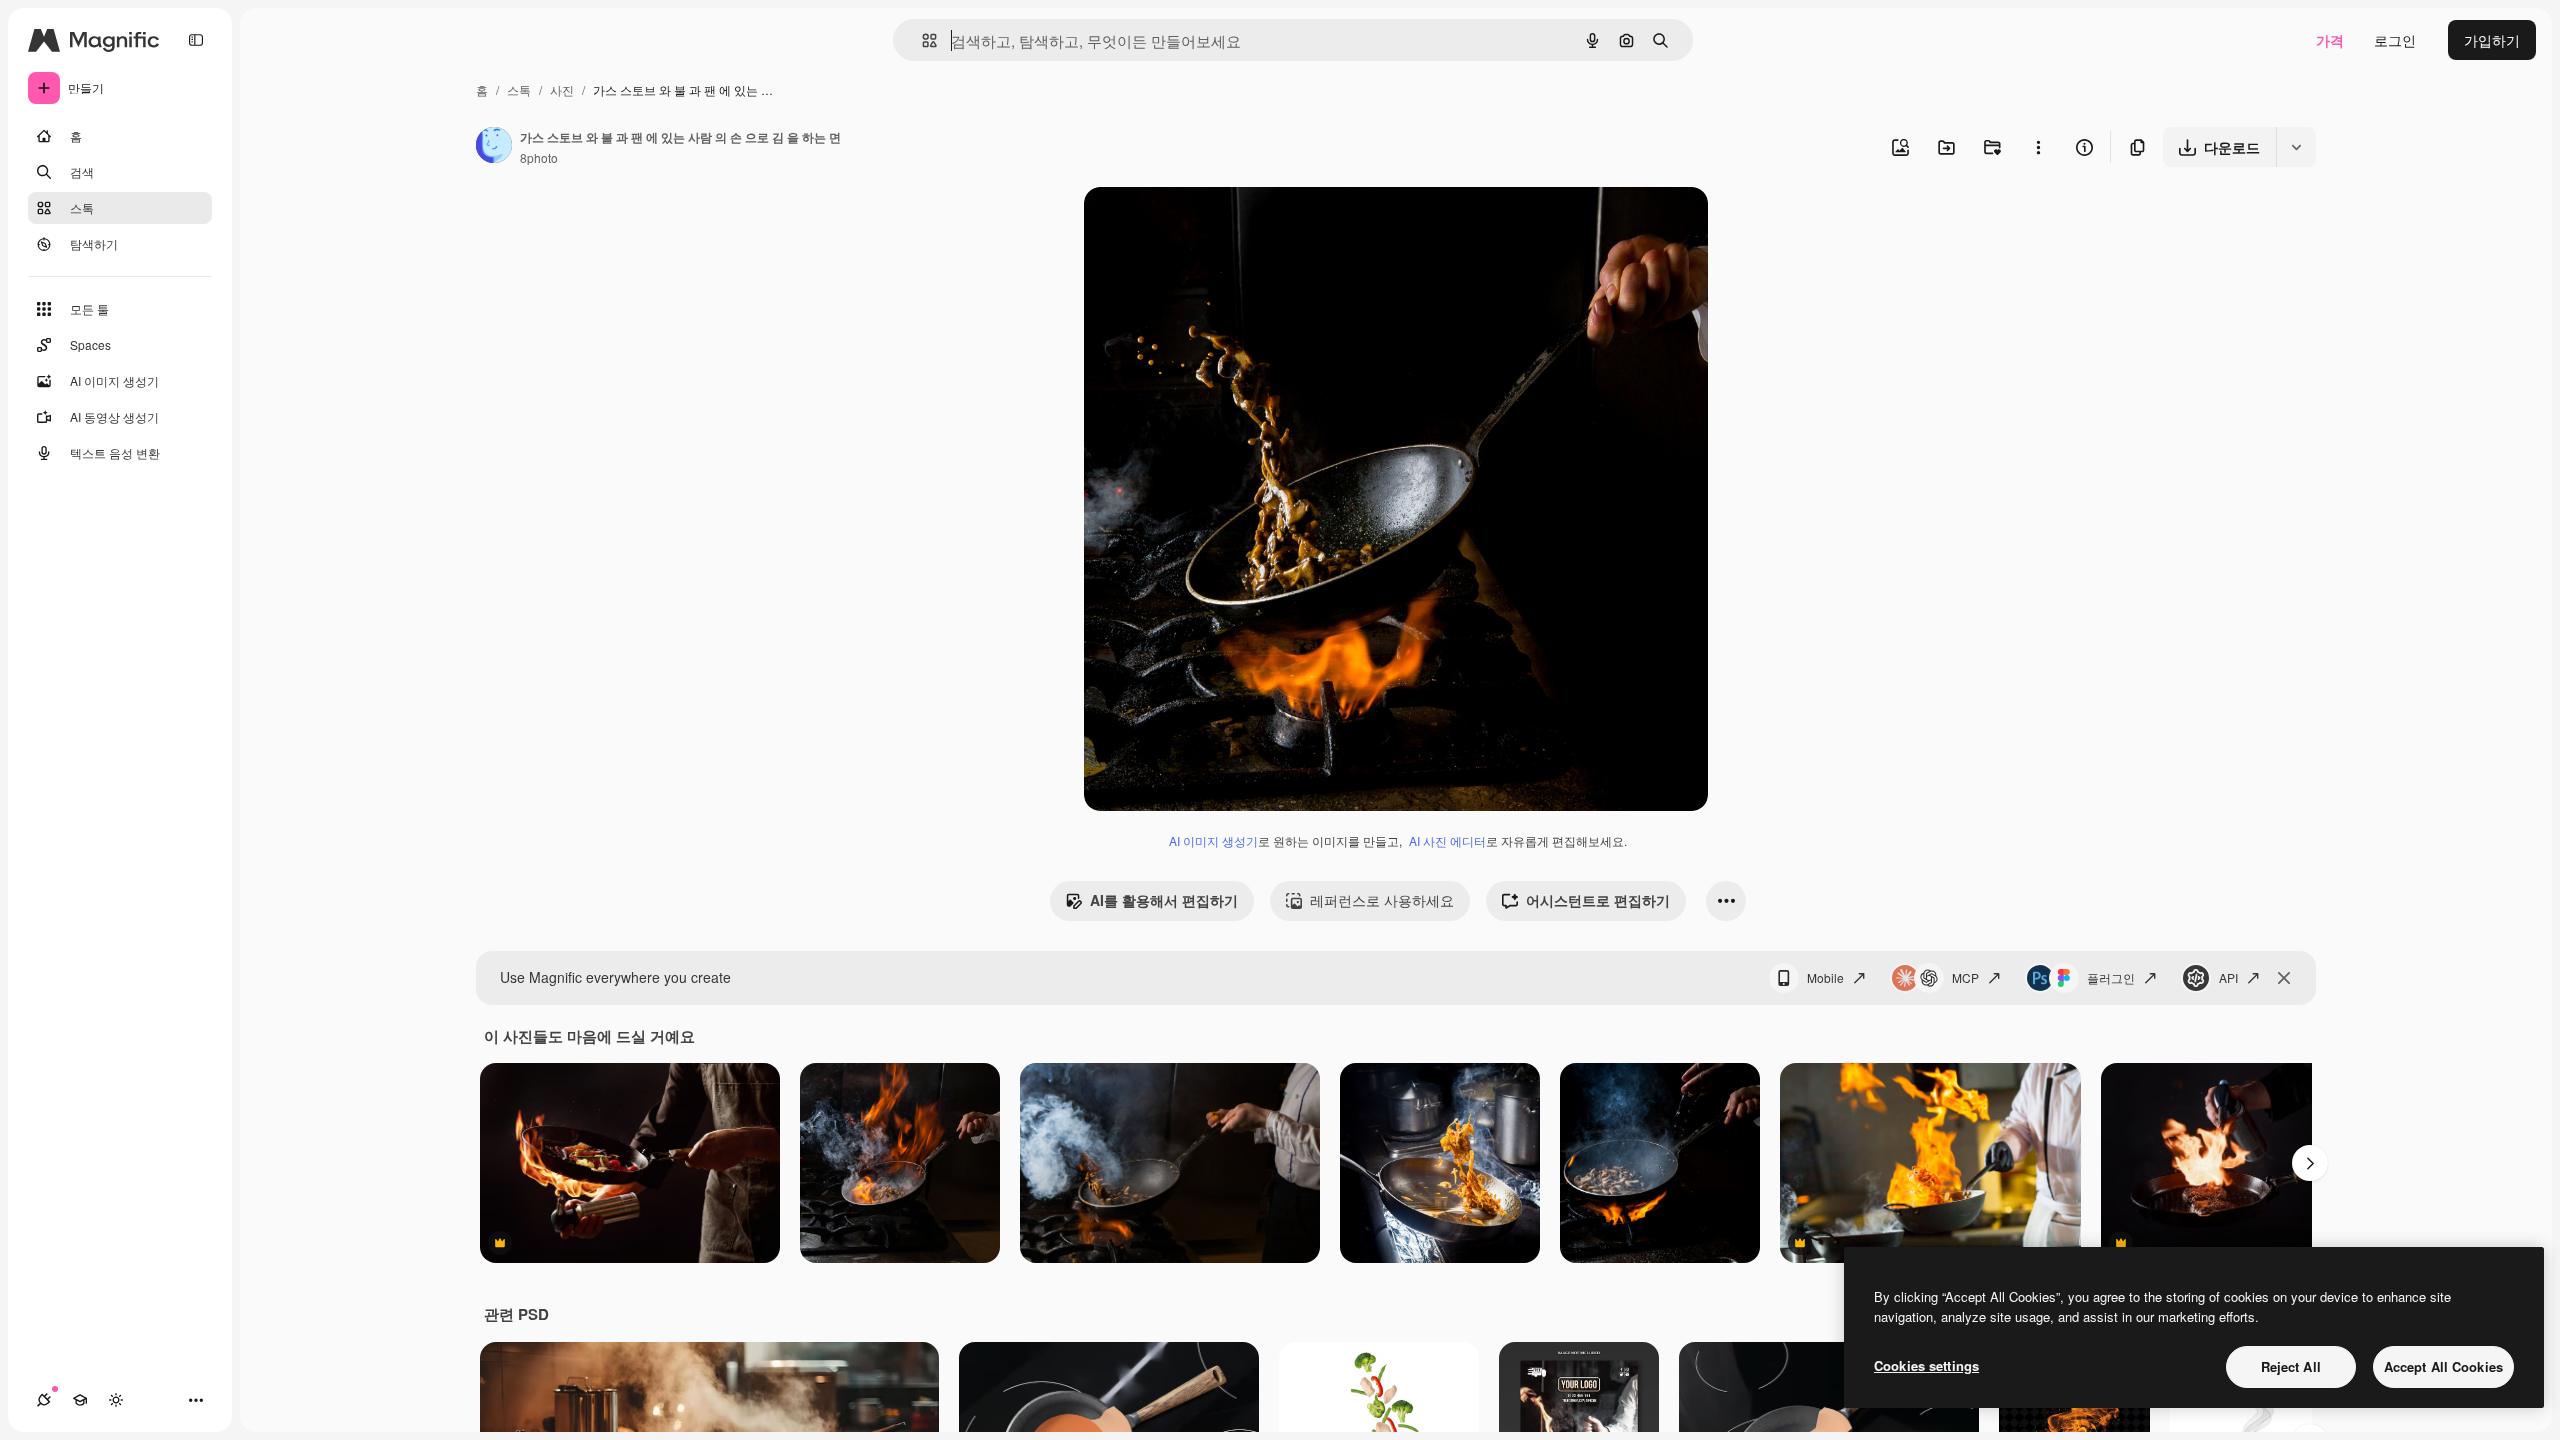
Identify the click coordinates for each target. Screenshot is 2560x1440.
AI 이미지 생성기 (1213, 840)
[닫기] (2284, 978)
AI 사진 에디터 (1447, 840)
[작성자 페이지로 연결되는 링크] (494, 147)
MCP (1965, 977)
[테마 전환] (116, 1400)
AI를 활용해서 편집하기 (1164, 900)
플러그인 (2111, 977)
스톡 (519, 89)
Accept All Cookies (2443, 1366)
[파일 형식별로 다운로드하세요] (2296, 147)
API (2228, 977)
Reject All (2291, 1366)
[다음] (2310, 1163)
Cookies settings (1926, 1365)
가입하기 (2492, 40)
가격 (2330, 40)
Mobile (1825, 977)
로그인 (2395, 40)
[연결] (44, 1400)
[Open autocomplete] (921, 40)
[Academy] (80, 1400)
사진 (562, 89)
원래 (1199, 225)
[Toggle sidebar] (196, 40)
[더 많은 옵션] (2038, 147)
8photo (539, 157)
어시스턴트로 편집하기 (1598, 900)
